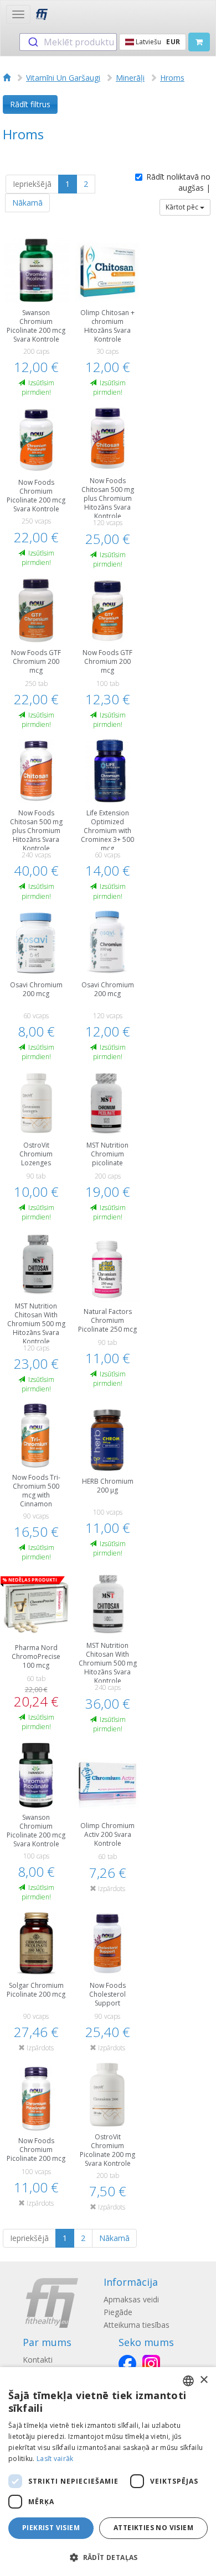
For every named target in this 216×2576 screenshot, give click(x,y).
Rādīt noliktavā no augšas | (178, 182)
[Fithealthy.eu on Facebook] (127, 2364)
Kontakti (38, 2360)
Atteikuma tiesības (137, 2325)
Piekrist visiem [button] (51, 2528)
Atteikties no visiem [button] (153, 2528)
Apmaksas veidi (131, 2299)
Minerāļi (130, 78)
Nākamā (27, 203)
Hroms (172, 78)
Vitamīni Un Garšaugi (63, 78)
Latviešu (157, 42)
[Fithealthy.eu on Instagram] (151, 2364)
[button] (108, 2557)
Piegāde (118, 2312)
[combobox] (68, 42)
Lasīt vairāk (55, 2459)
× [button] (204, 2380)
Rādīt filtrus (30, 104)
